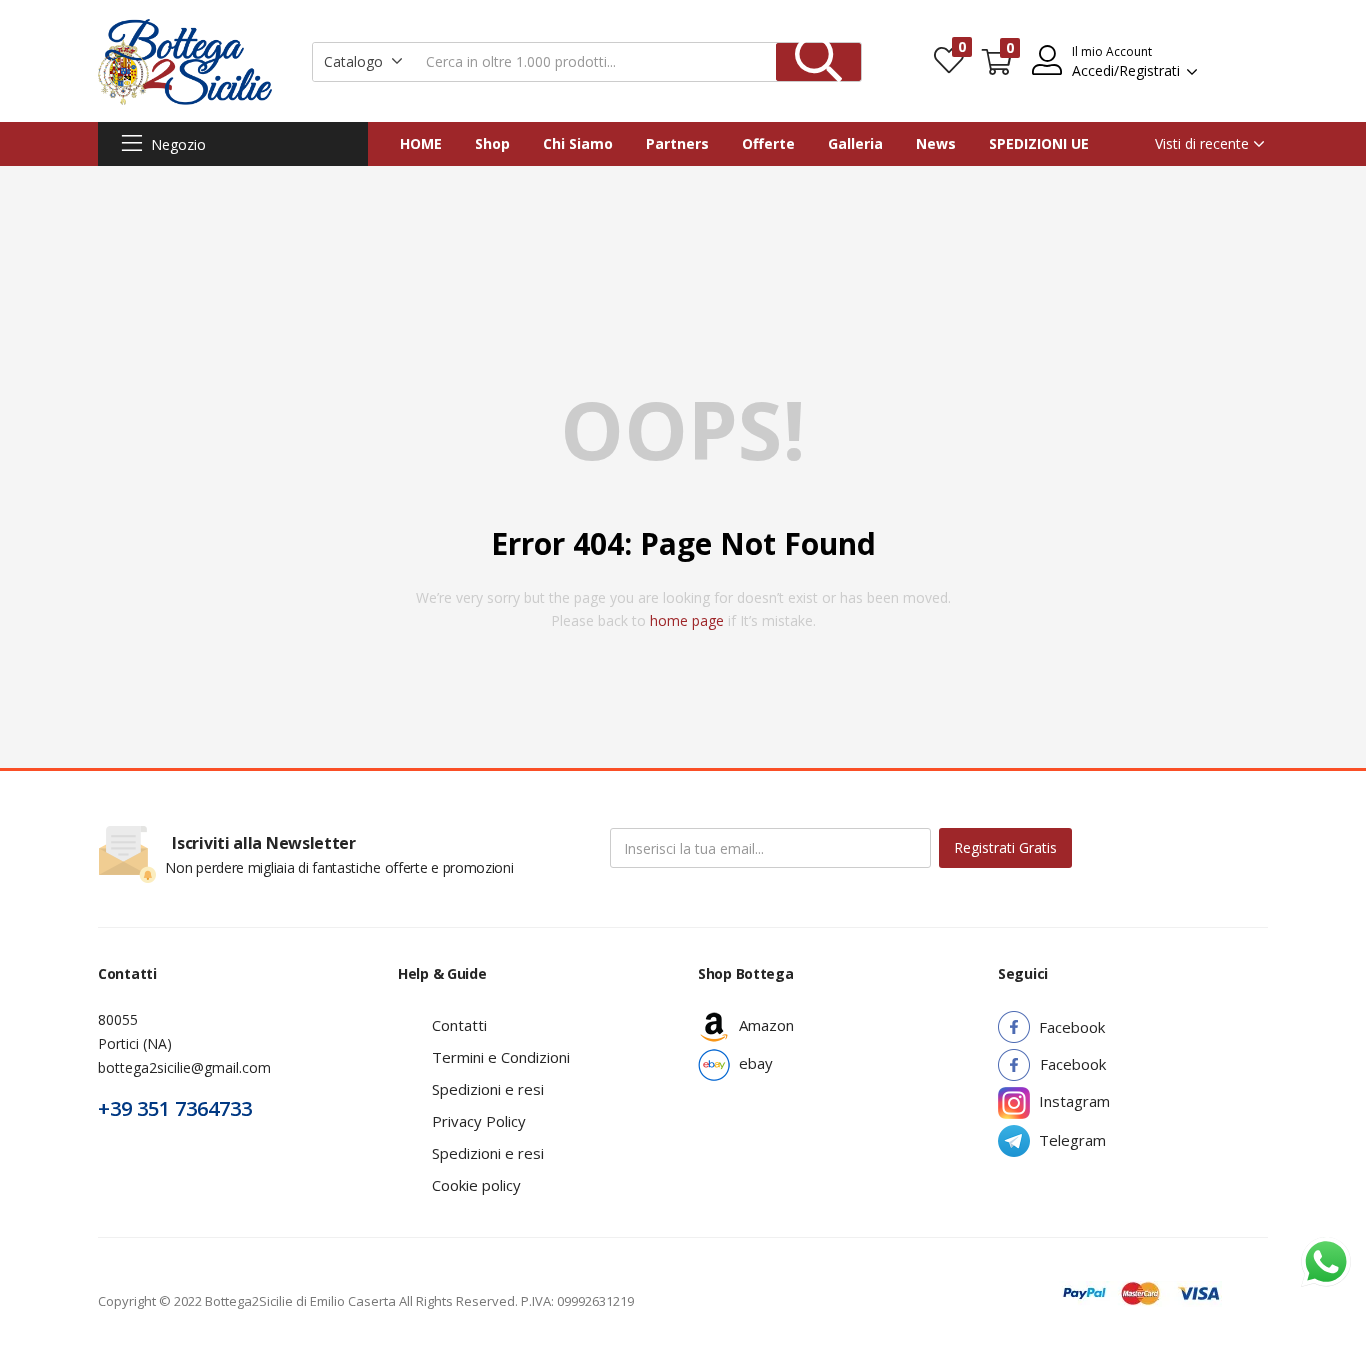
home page (687, 620)
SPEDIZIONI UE (1039, 143)
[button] (363, 62)
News (936, 143)
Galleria (855, 143)
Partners (677, 143)
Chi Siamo (578, 143)
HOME (421, 143)
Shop (492, 143)
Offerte (768, 143)
